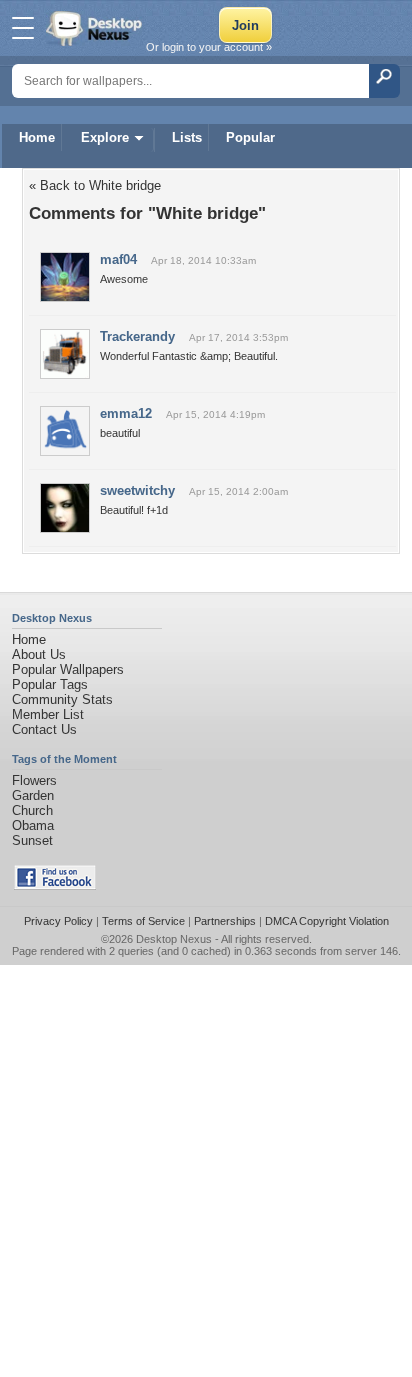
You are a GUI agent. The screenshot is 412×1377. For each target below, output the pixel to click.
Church (32, 810)
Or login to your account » (209, 47)
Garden (33, 795)
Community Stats (62, 699)
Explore (105, 137)
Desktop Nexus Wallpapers (96, 28)
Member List (48, 714)
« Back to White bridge (95, 185)
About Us (39, 654)
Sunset (32, 840)
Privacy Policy (58, 921)
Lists (187, 137)
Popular (250, 137)
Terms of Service (143, 921)
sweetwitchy (137, 490)
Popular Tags (50, 684)
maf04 (118, 259)
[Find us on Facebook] (55, 885)
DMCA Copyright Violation (327, 921)
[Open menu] (23, 28)
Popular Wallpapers (68, 669)
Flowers (34, 780)
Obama (33, 825)
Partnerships (225, 921)
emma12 (126, 413)
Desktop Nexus (174, 939)
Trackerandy (137, 336)
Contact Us (44, 729)
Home (37, 137)
